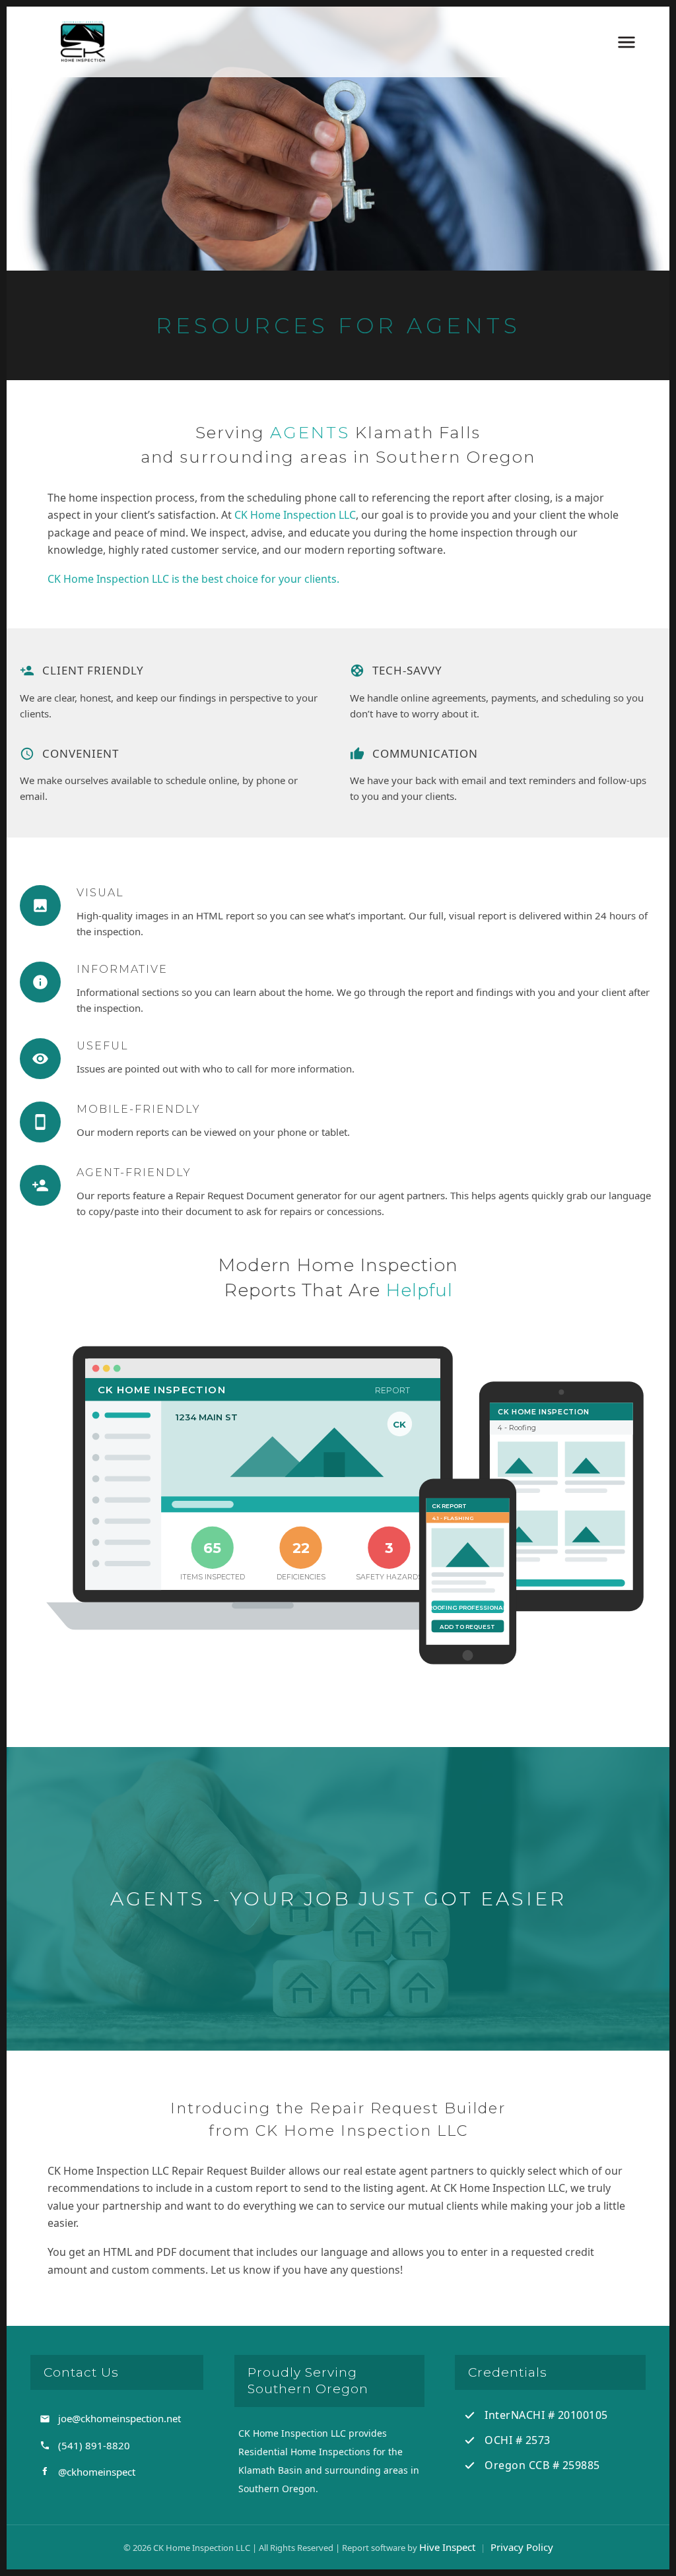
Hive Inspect (447, 2547)
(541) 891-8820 (94, 2445)
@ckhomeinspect (97, 2472)
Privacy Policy (522, 2547)
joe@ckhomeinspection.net (119, 2418)
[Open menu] (626, 42)
